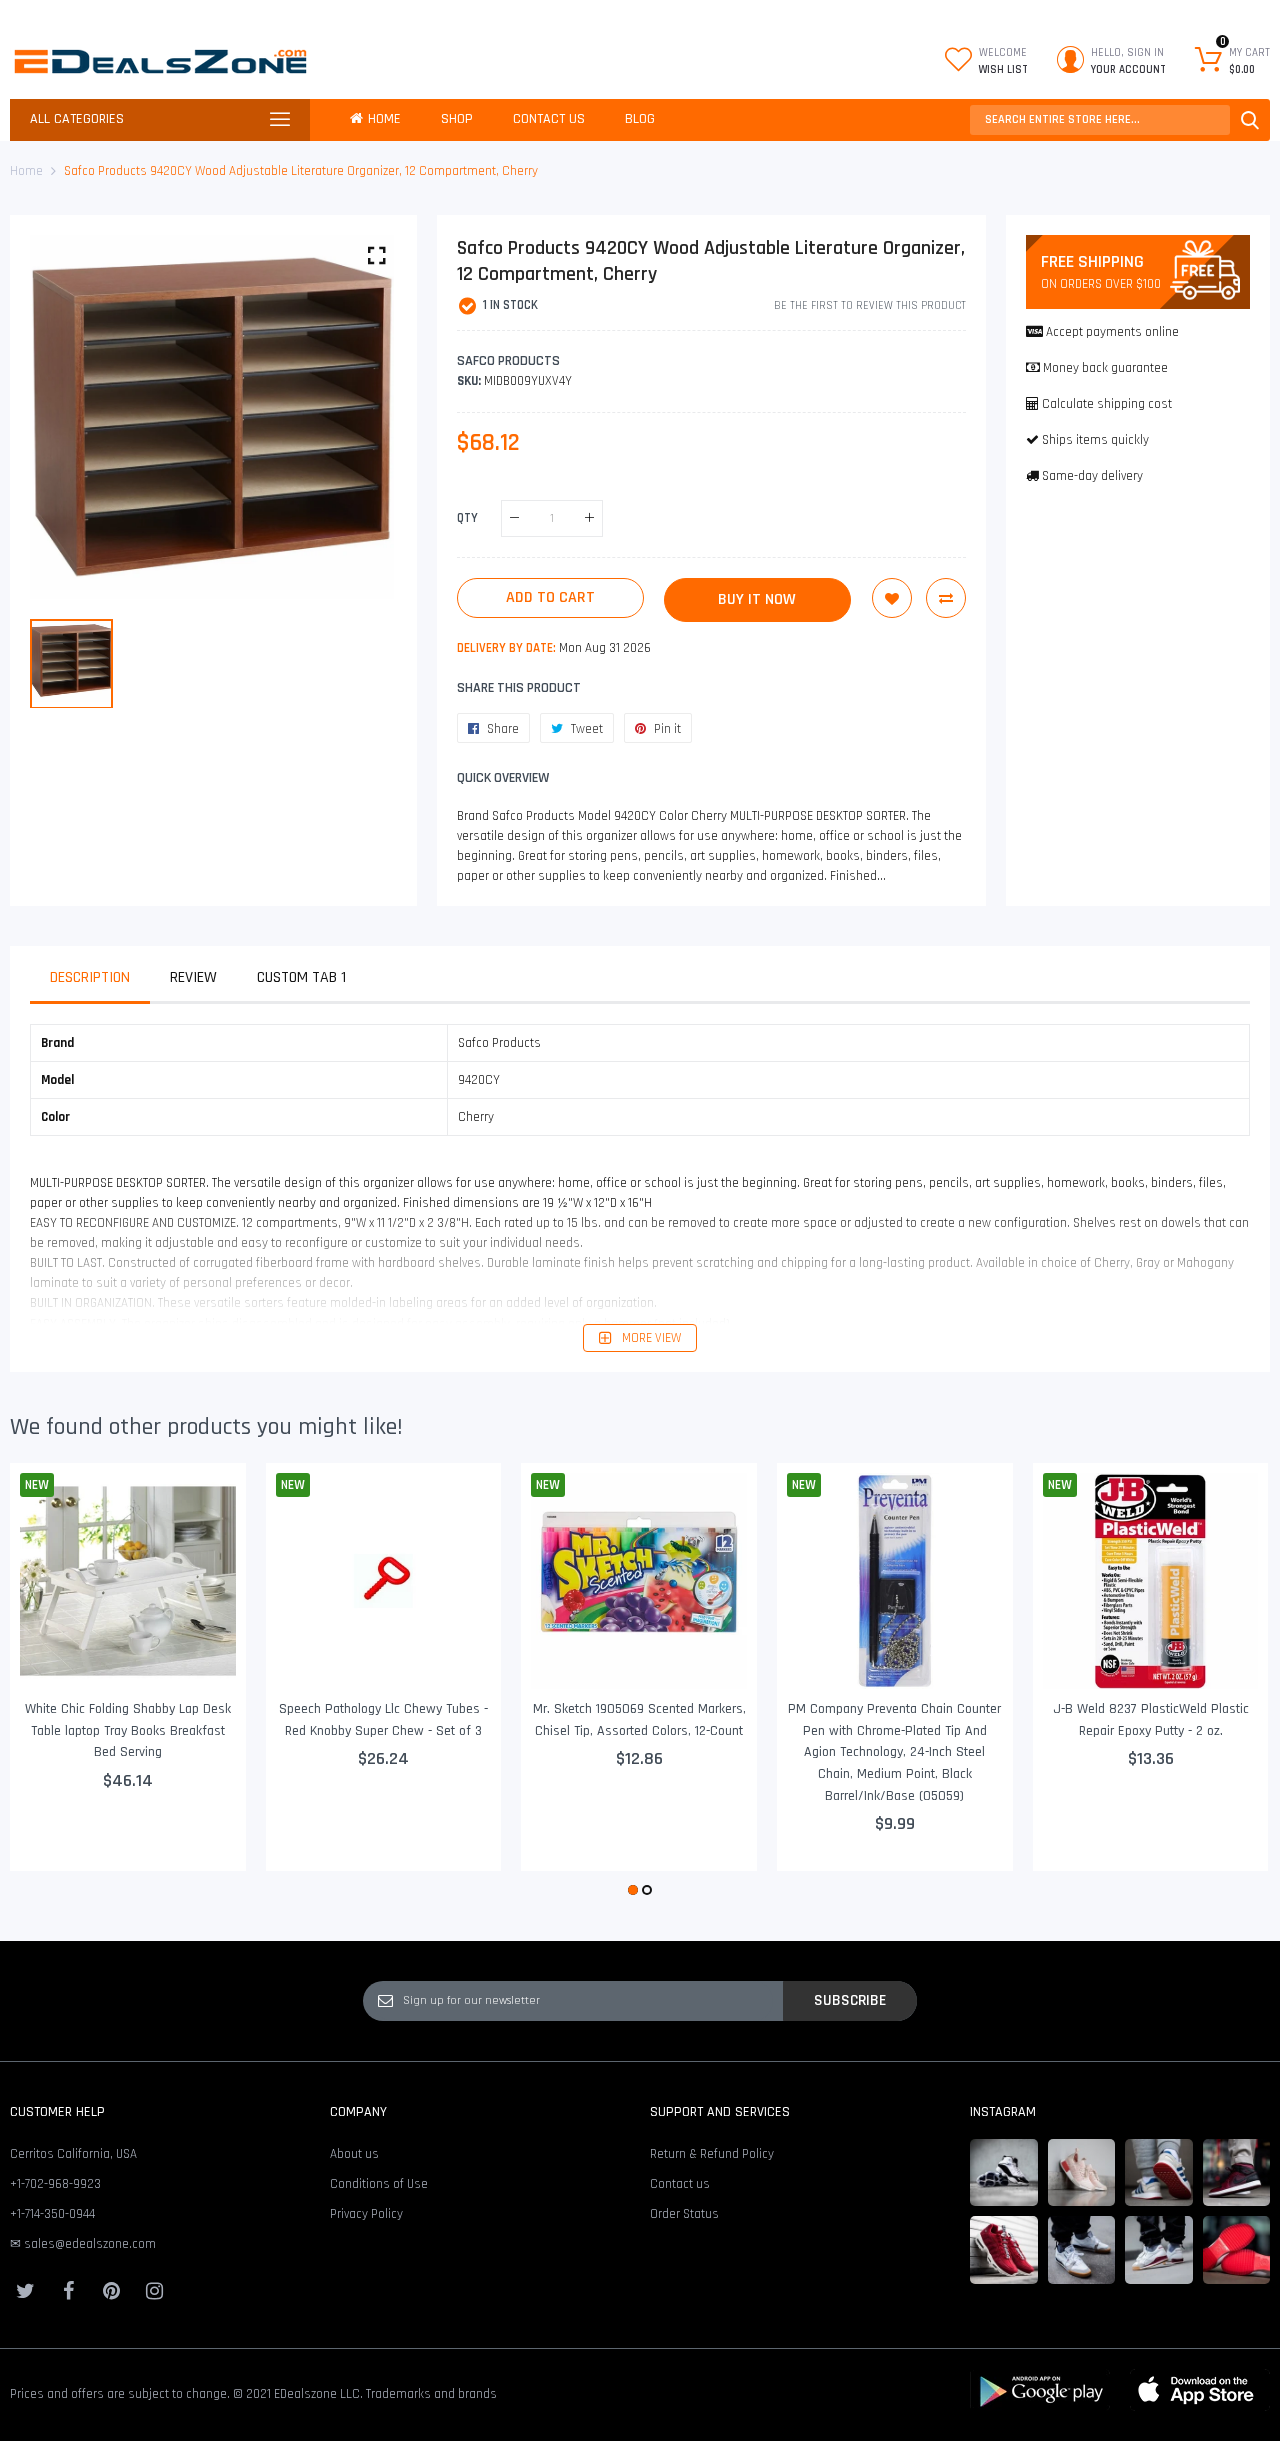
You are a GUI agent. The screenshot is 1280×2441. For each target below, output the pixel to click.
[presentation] (50, 1682)
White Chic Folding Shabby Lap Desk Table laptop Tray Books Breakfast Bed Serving (128, 1730)
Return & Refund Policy (712, 2154)
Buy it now (757, 599)
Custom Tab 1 (301, 977)
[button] (633, 1890)
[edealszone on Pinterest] (111, 2291)
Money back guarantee (1105, 368)
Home (26, 171)
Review (193, 977)
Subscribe (850, 2000)
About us (354, 2154)
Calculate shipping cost (1107, 404)
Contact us (680, 2184)
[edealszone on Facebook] (68, 2291)
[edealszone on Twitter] (25, 2291)
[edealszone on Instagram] (154, 2291)
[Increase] (589, 518)
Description (90, 977)
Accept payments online (1112, 332)
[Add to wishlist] (892, 598)
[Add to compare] (946, 598)
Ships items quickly (1095, 440)
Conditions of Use (379, 2184)
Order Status (684, 2214)
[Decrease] (514, 518)
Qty (467, 518)
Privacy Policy (366, 2214)
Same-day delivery (1092, 476)
